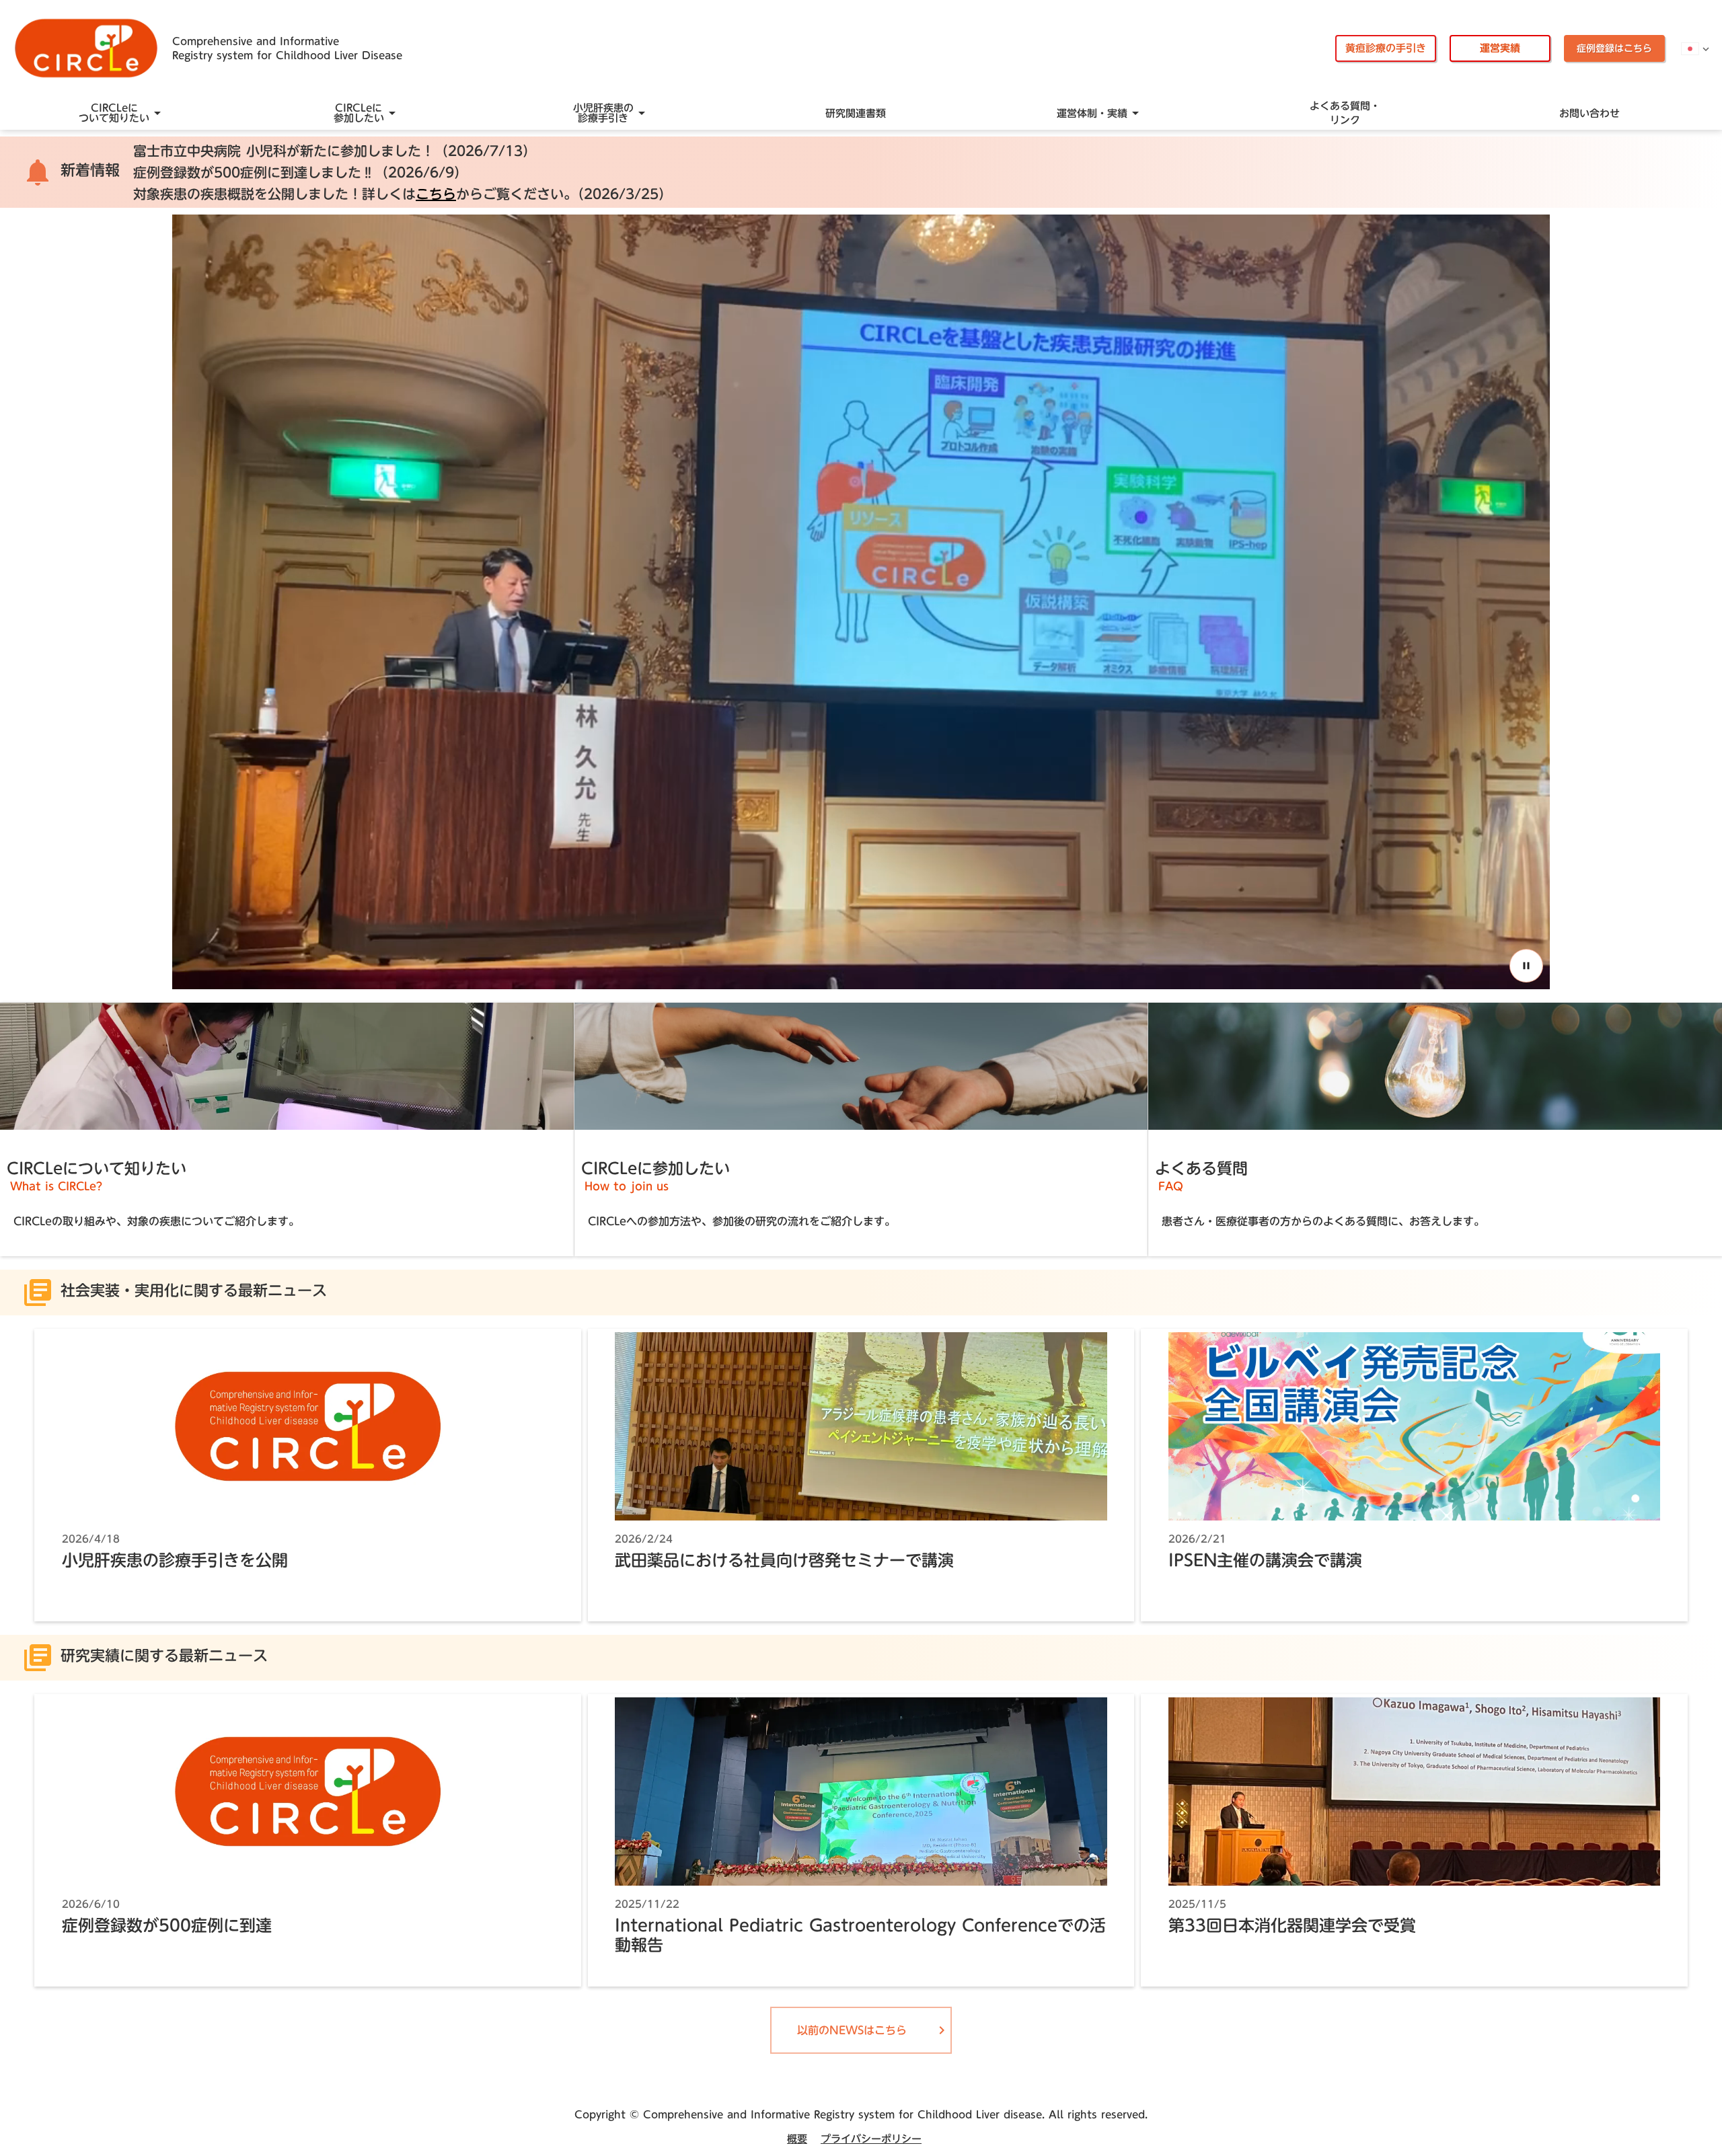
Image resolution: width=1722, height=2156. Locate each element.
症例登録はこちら (1614, 48)
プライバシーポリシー (871, 2139)
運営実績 (1500, 48)
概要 (797, 2139)
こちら (436, 194)
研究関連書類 (856, 113)
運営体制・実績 (1092, 113)
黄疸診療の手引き (1386, 48)
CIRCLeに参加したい (359, 113)
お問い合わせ (1589, 113)
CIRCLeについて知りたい (114, 113)
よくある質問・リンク (1345, 113)
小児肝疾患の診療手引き (603, 113)
